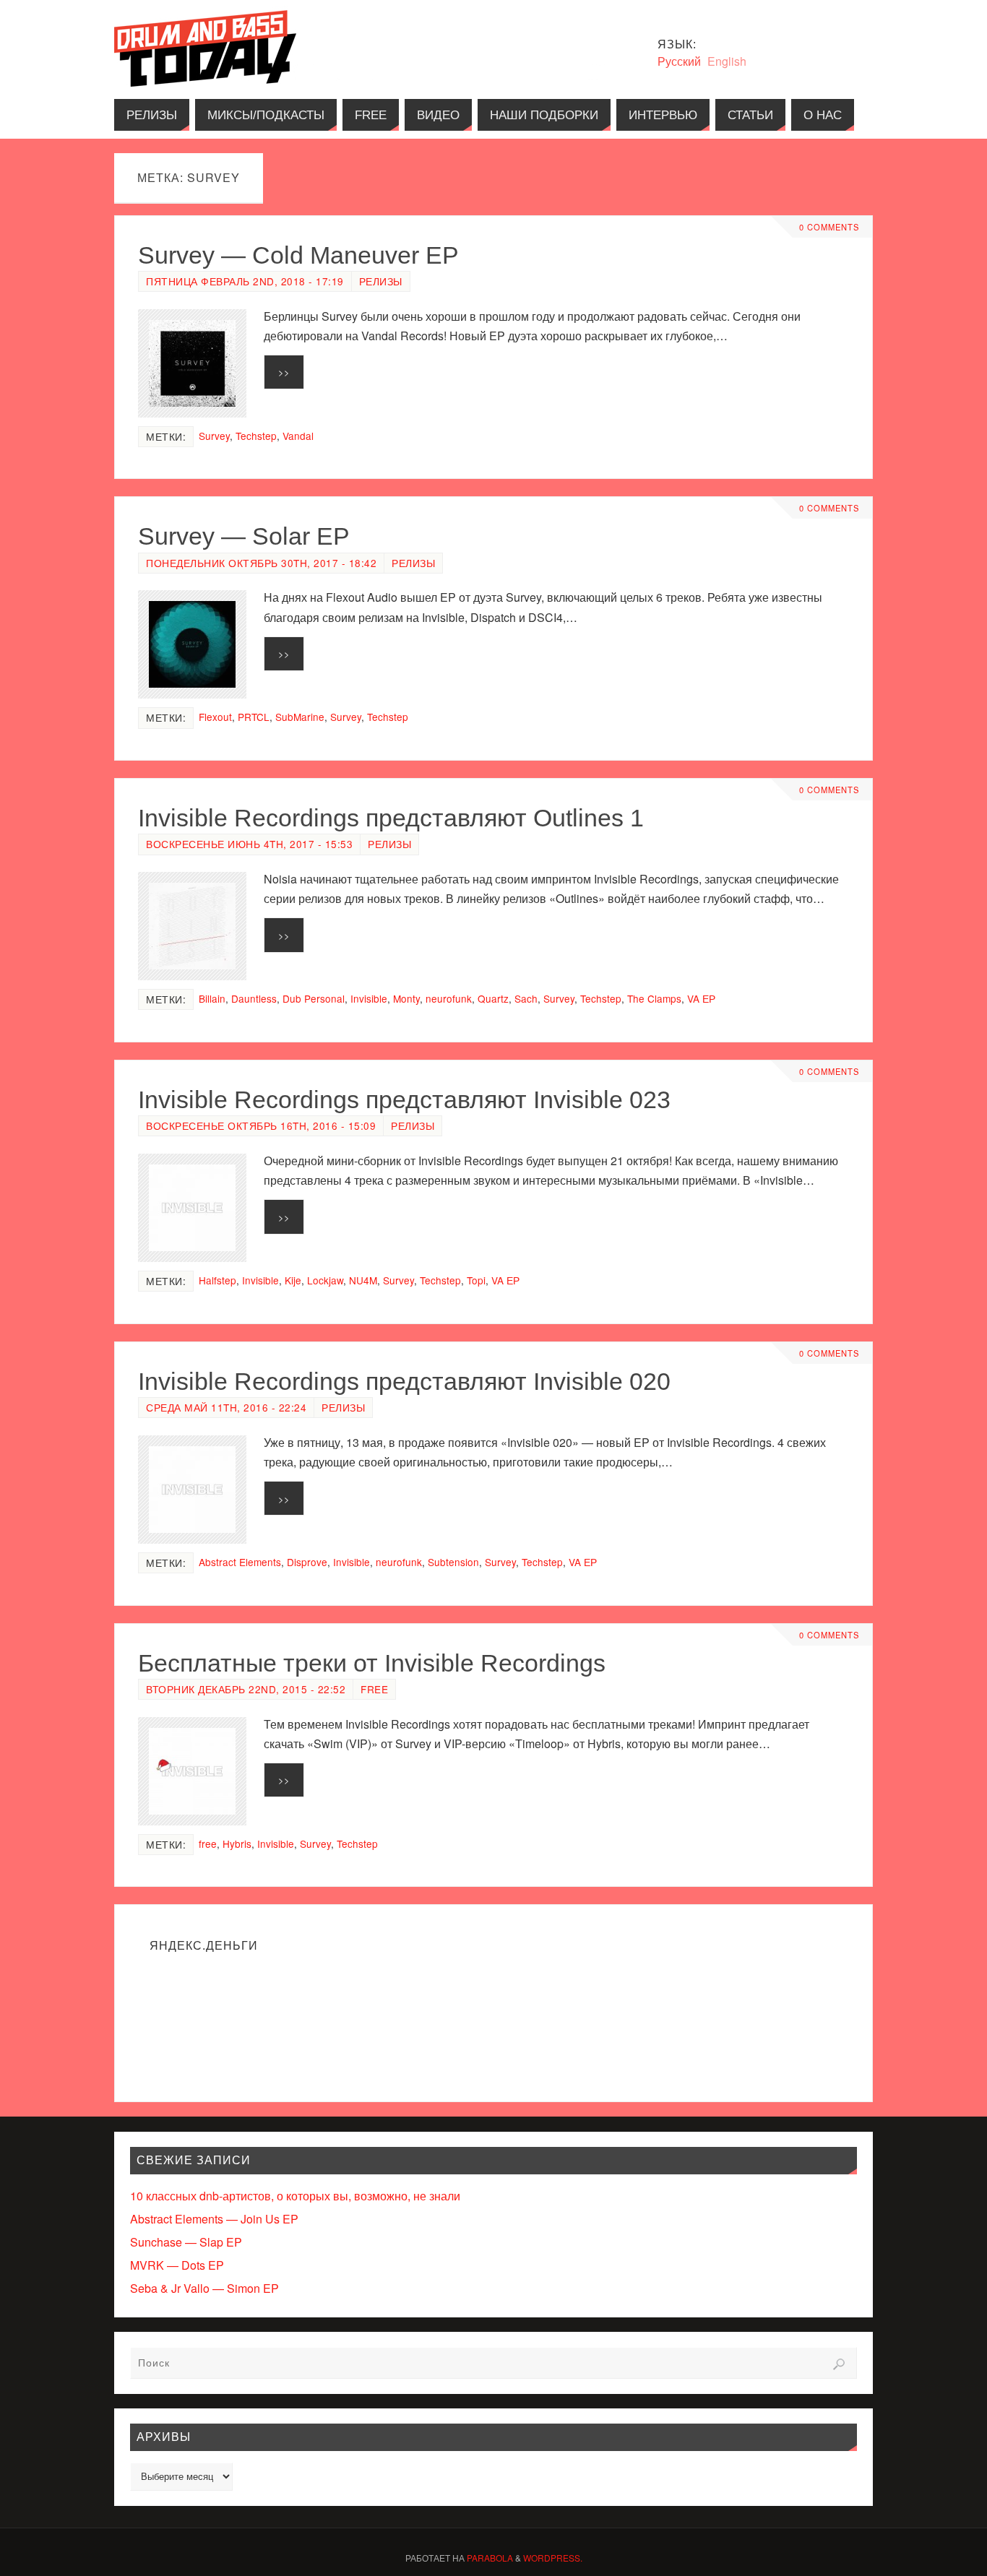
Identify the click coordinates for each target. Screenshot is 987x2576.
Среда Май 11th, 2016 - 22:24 (226, 1407)
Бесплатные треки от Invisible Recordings (372, 1663)
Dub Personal (314, 998)
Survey (214, 436)
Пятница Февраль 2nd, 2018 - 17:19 (245, 281)
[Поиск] (839, 2364)
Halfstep (217, 1280)
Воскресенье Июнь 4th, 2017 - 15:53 (249, 844)
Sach (526, 998)
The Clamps (654, 998)
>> (284, 372)
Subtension (453, 1562)
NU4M (363, 1280)
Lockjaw (325, 1280)
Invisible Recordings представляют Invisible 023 (404, 1099)
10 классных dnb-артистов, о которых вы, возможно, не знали (295, 2196)
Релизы (381, 281)
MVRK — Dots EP (177, 2265)
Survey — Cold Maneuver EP (298, 255)
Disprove (307, 1562)
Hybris (237, 1844)
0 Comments (829, 227)
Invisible (369, 998)
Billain (212, 998)
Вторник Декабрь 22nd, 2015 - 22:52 (246, 1689)
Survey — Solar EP (244, 536)
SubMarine (300, 717)
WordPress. (553, 2558)
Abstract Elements (240, 1562)
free (208, 1844)
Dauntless (254, 998)
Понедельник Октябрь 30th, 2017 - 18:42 (261, 563)
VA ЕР (701, 998)
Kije (293, 1280)
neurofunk (449, 998)
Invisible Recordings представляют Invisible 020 (404, 1381)
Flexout (215, 717)
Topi (476, 1280)
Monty (406, 998)
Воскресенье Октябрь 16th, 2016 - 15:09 (261, 1125)
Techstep (256, 436)
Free (374, 1689)
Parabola (490, 2558)
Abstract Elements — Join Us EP (214, 2219)
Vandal (298, 436)
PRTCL (254, 717)
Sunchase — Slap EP (186, 2242)
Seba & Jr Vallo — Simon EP (204, 2288)
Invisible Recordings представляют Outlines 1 (391, 818)
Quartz (493, 998)
